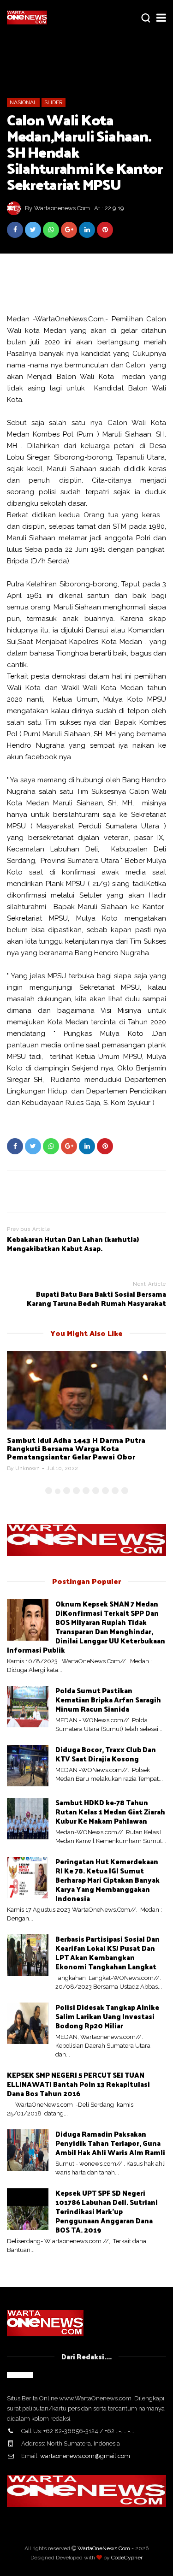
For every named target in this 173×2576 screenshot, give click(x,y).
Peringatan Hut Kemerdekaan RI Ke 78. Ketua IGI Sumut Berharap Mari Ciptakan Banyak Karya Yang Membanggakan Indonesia (107, 1880)
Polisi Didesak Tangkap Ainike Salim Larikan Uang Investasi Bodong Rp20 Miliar (107, 2016)
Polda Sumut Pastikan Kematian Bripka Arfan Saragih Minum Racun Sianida (108, 1699)
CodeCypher (127, 2558)
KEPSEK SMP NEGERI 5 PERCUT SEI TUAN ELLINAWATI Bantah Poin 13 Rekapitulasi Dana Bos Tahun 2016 (78, 2084)
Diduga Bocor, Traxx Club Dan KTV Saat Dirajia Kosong (106, 1754)
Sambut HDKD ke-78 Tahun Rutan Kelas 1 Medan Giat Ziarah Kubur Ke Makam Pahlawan (110, 1811)
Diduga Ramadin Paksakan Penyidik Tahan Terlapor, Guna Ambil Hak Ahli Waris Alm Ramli (110, 2143)
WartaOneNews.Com (104, 2548)
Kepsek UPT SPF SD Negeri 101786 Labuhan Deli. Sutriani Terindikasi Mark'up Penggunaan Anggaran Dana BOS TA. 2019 (107, 2211)
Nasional (23, 102)
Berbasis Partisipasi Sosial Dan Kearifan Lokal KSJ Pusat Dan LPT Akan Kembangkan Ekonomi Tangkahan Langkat (107, 1953)
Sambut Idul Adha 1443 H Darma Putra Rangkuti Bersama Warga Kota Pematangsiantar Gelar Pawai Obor (76, 1448)
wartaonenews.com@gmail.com (85, 2456)
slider (54, 102)
